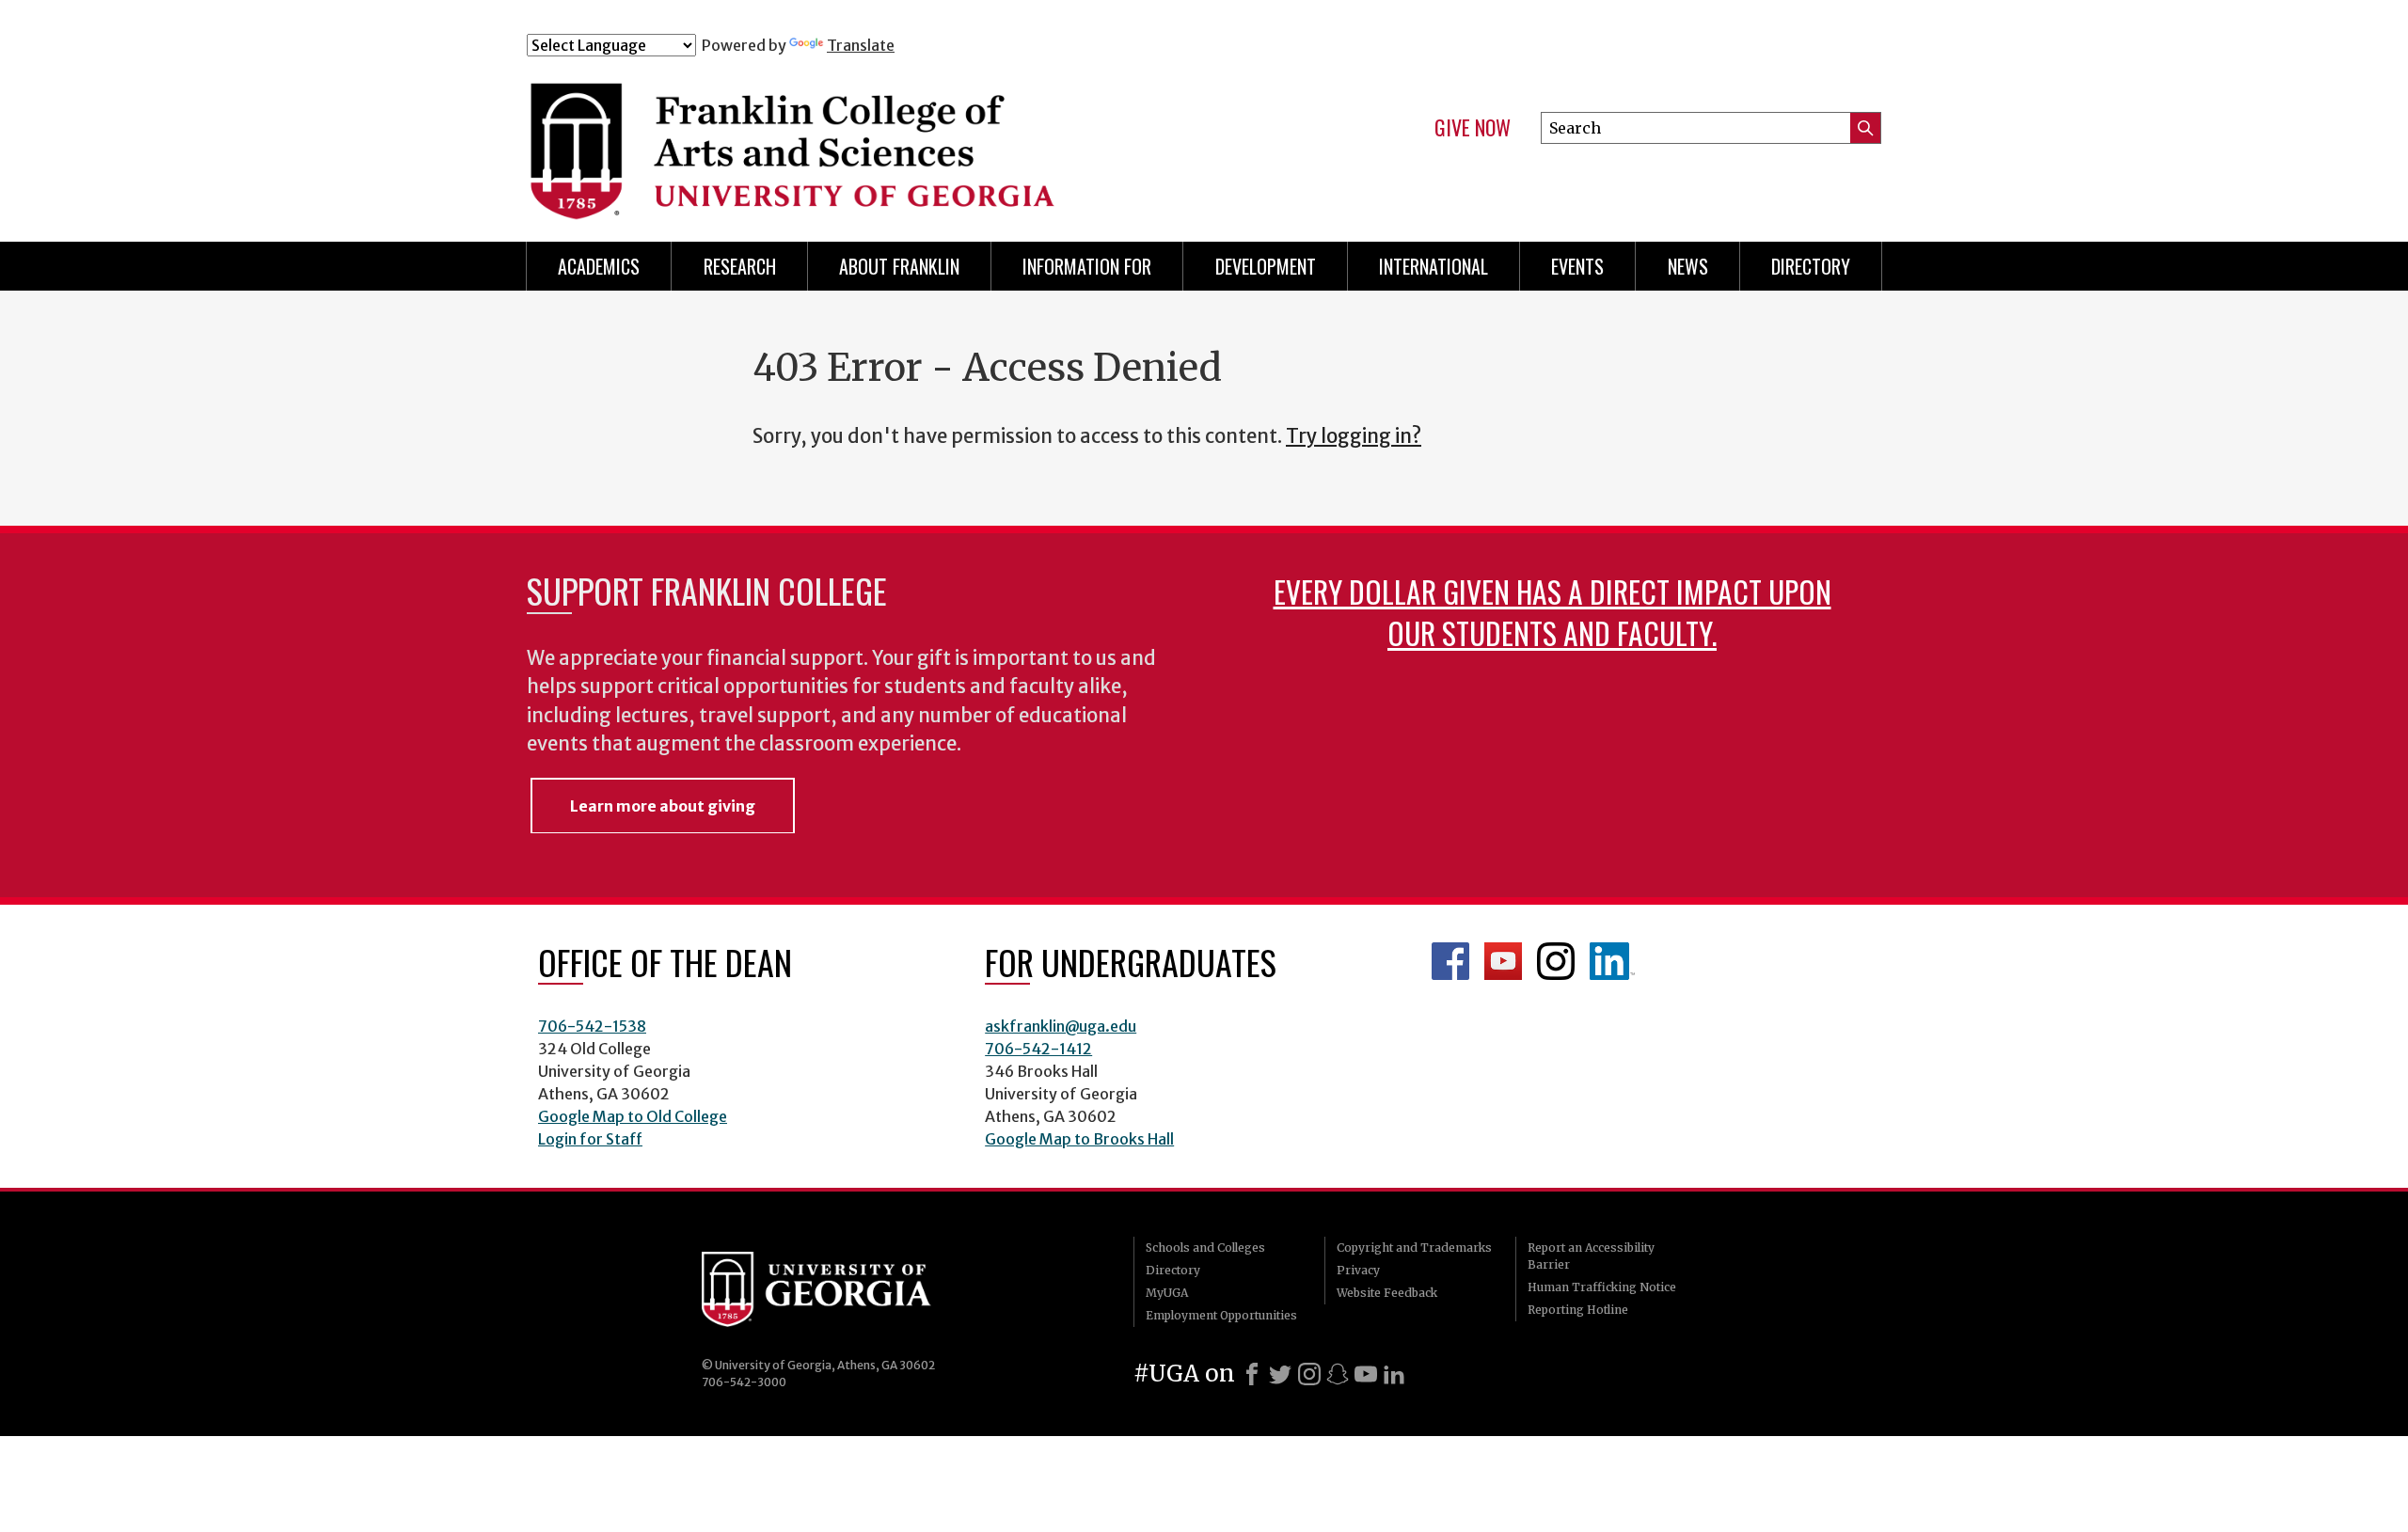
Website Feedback (1387, 1293)
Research (740, 266)
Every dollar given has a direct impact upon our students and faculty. (1553, 612)
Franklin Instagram (1556, 961)
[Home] (902, 139)
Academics (599, 266)
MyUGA (1167, 1293)
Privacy (1358, 1270)
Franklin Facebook (1450, 961)
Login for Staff (590, 1139)
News (1688, 266)
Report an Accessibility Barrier (1591, 1256)
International (1434, 266)
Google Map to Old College (633, 1116)
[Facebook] (1252, 1374)
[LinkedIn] (1394, 1374)
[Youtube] (1366, 1374)
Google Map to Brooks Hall (1079, 1139)
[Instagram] (1309, 1374)
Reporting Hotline (1578, 1310)
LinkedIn (1612, 961)
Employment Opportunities (1221, 1315)
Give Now (1473, 128)
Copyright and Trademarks (1414, 1248)
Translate (861, 45)
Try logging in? (1354, 436)
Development (1266, 266)
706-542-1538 (592, 1026)
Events (1577, 266)
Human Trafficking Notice (1602, 1287)
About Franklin (899, 266)
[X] (1280, 1374)
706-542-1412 (1038, 1049)
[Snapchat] (1338, 1374)
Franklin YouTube (1503, 961)
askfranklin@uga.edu (1061, 1026)
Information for (1087, 266)
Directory (1811, 266)
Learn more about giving (663, 806)
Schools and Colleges (1205, 1248)
